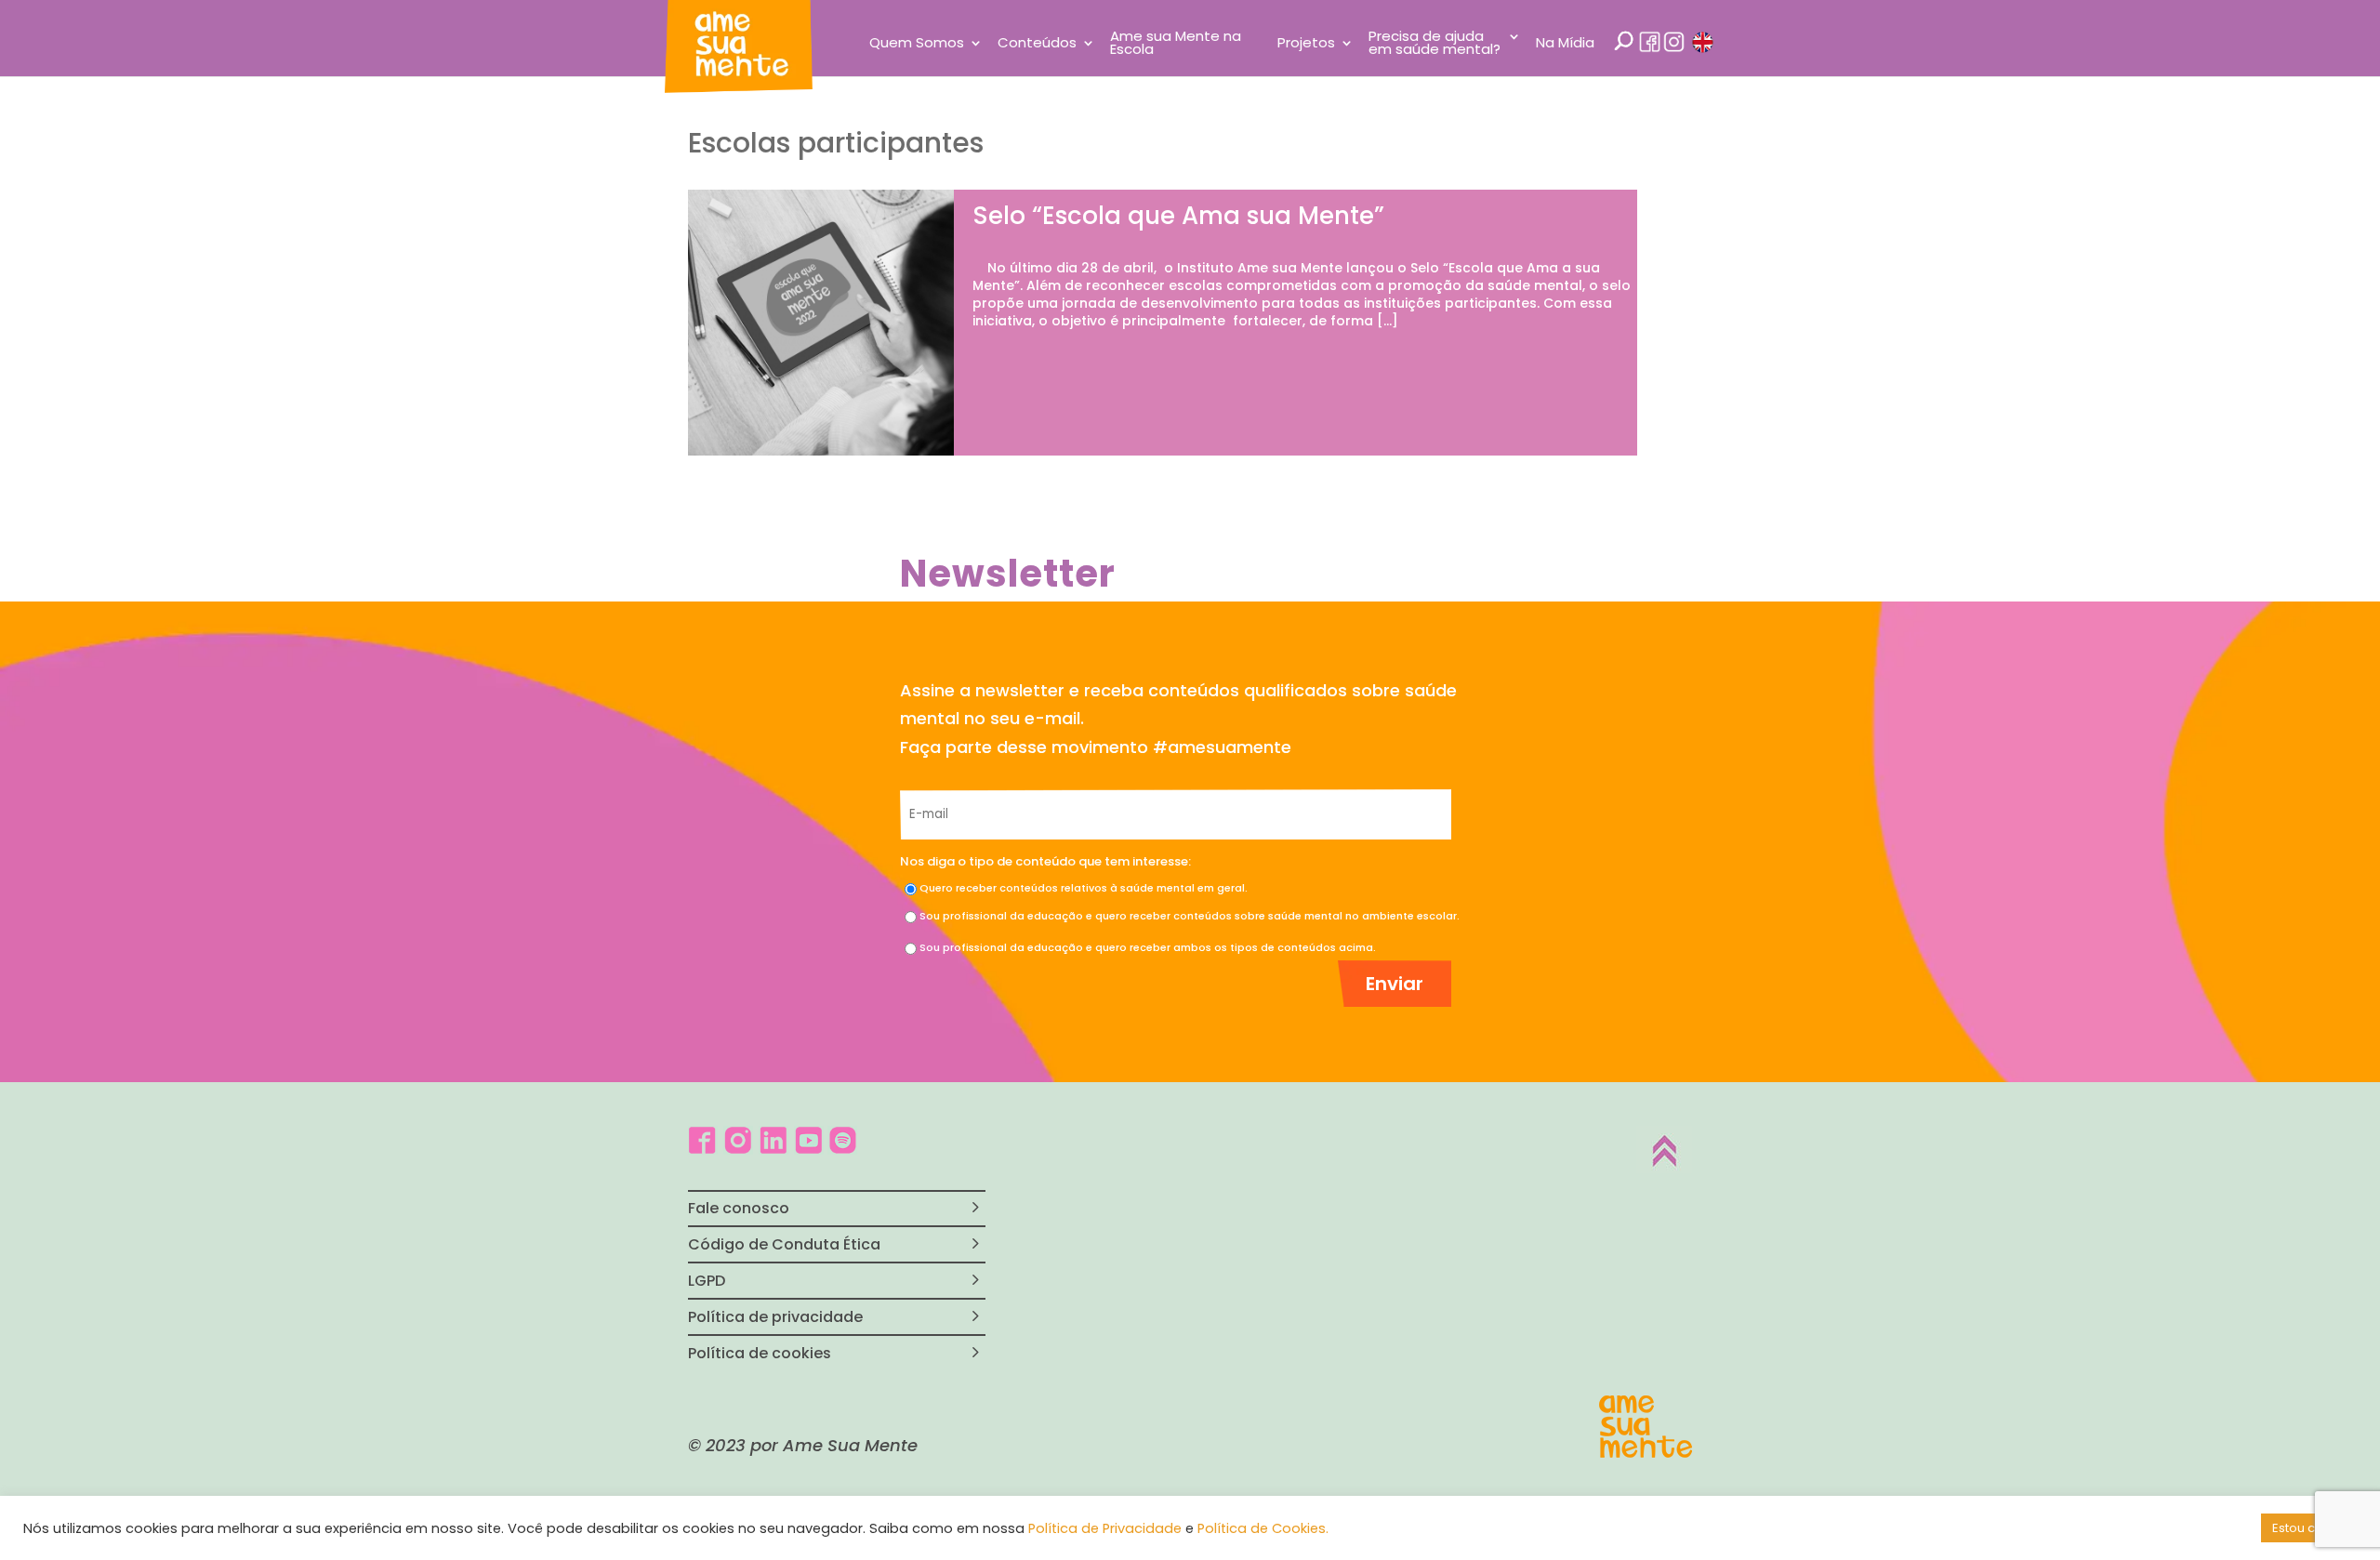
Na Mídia (1565, 44)
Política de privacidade (775, 1317)
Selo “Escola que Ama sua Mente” (1178, 216)
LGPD (707, 1281)
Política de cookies (760, 1353)
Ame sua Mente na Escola (1176, 44)
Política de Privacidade (1105, 1528)
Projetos (1306, 44)
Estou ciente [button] (2309, 1528)
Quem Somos (917, 44)
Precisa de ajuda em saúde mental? (1435, 44)
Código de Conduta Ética (784, 1244)
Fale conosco (739, 1208)
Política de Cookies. (1263, 1528)
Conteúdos (1037, 44)
